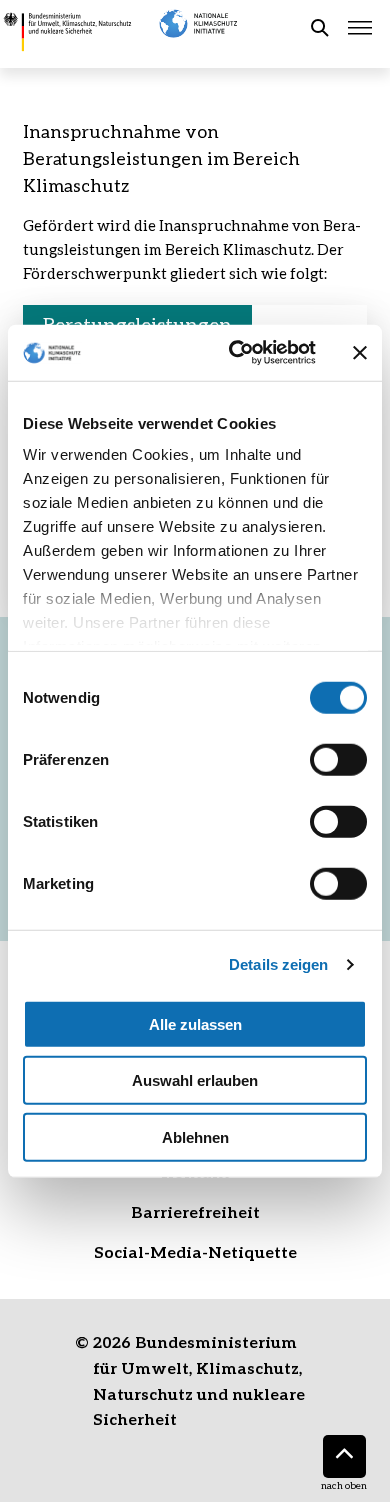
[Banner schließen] (360, 353)
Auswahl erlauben (195, 1080)
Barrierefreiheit (195, 1211)
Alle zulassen (195, 1023)
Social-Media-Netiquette (195, 1251)
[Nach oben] (344, 1456)
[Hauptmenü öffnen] (360, 28)
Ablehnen (195, 1136)
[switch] (338, 759)
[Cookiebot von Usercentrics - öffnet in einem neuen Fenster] (236, 353)
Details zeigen (278, 964)
